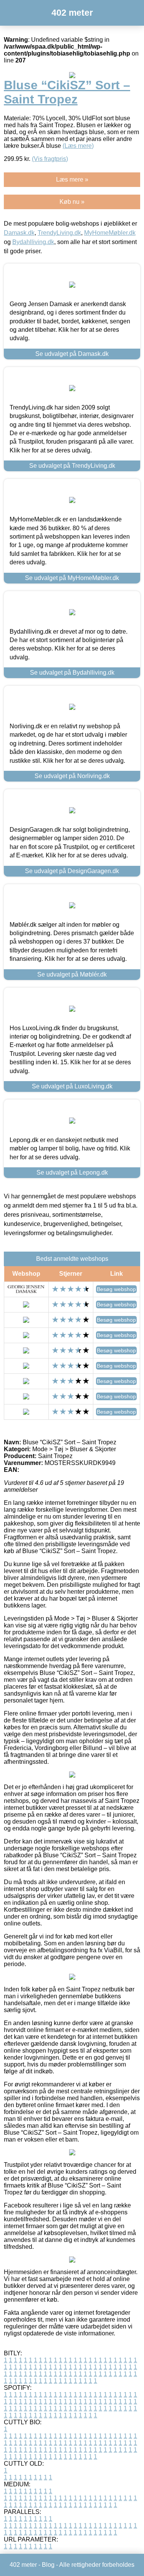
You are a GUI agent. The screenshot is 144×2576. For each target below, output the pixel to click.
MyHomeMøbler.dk (110, 233)
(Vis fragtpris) (50, 159)
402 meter (72, 13)
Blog (48, 2565)
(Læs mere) (78, 146)
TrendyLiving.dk (59, 233)
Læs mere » (72, 179)
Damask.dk (19, 233)
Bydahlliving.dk (33, 242)
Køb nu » (72, 202)
